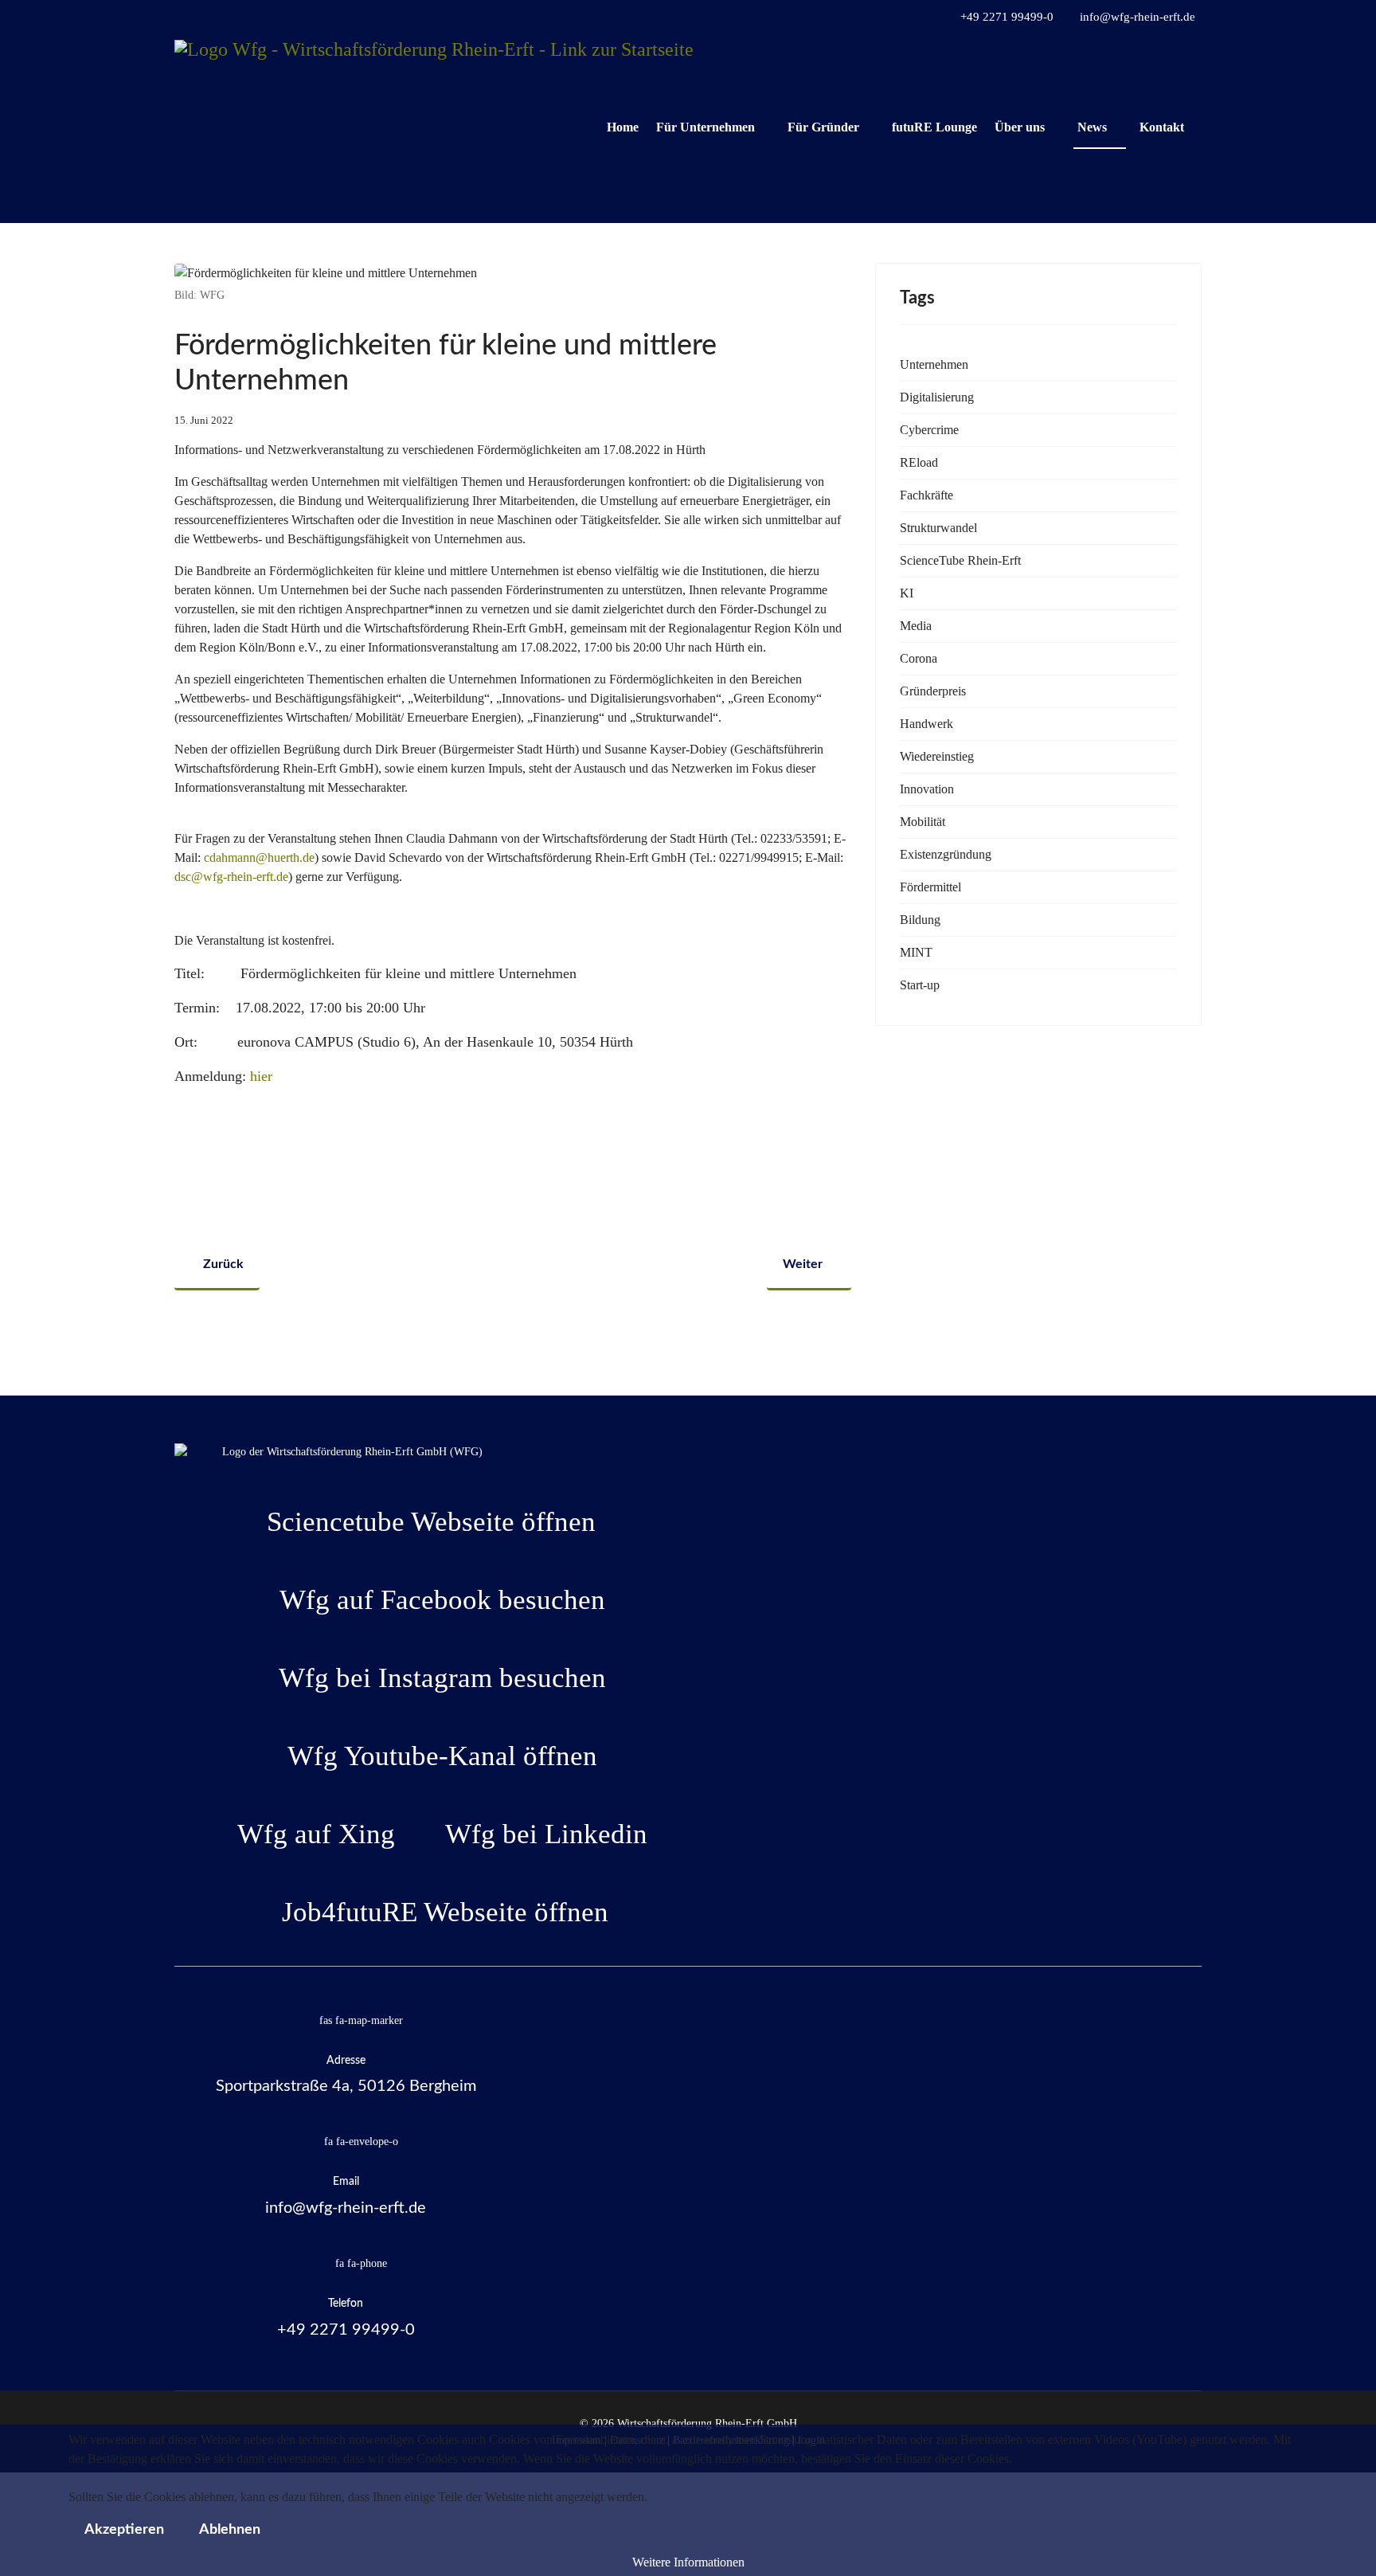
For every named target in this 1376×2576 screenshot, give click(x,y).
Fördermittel (930, 887)
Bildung (920, 920)
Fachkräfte (926, 495)
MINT (916, 952)
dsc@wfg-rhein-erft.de (231, 877)
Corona (919, 658)
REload (919, 462)
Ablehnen (230, 2530)
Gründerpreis (933, 691)
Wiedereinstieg (937, 756)
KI (907, 593)
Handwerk (926, 724)
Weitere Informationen (688, 2562)
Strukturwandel (938, 528)
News (1092, 127)
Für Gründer (823, 127)
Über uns (1020, 127)
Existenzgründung (946, 854)
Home (623, 127)
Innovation (927, 789)
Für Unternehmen (706, 127)
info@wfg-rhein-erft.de (1138, 17)
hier (261, 1076)
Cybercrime (929, 430)
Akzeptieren (124, 2530)
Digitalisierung (937, 397)
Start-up (920, 985)
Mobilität (923, 822)
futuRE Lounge (934, 127)
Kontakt (1162, 127)
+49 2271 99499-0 (1007, 17)
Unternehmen (934, 364)
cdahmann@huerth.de (259, 857)
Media (916, 626)
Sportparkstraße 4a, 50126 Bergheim (346, 2086)
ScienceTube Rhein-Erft (960, 560)
